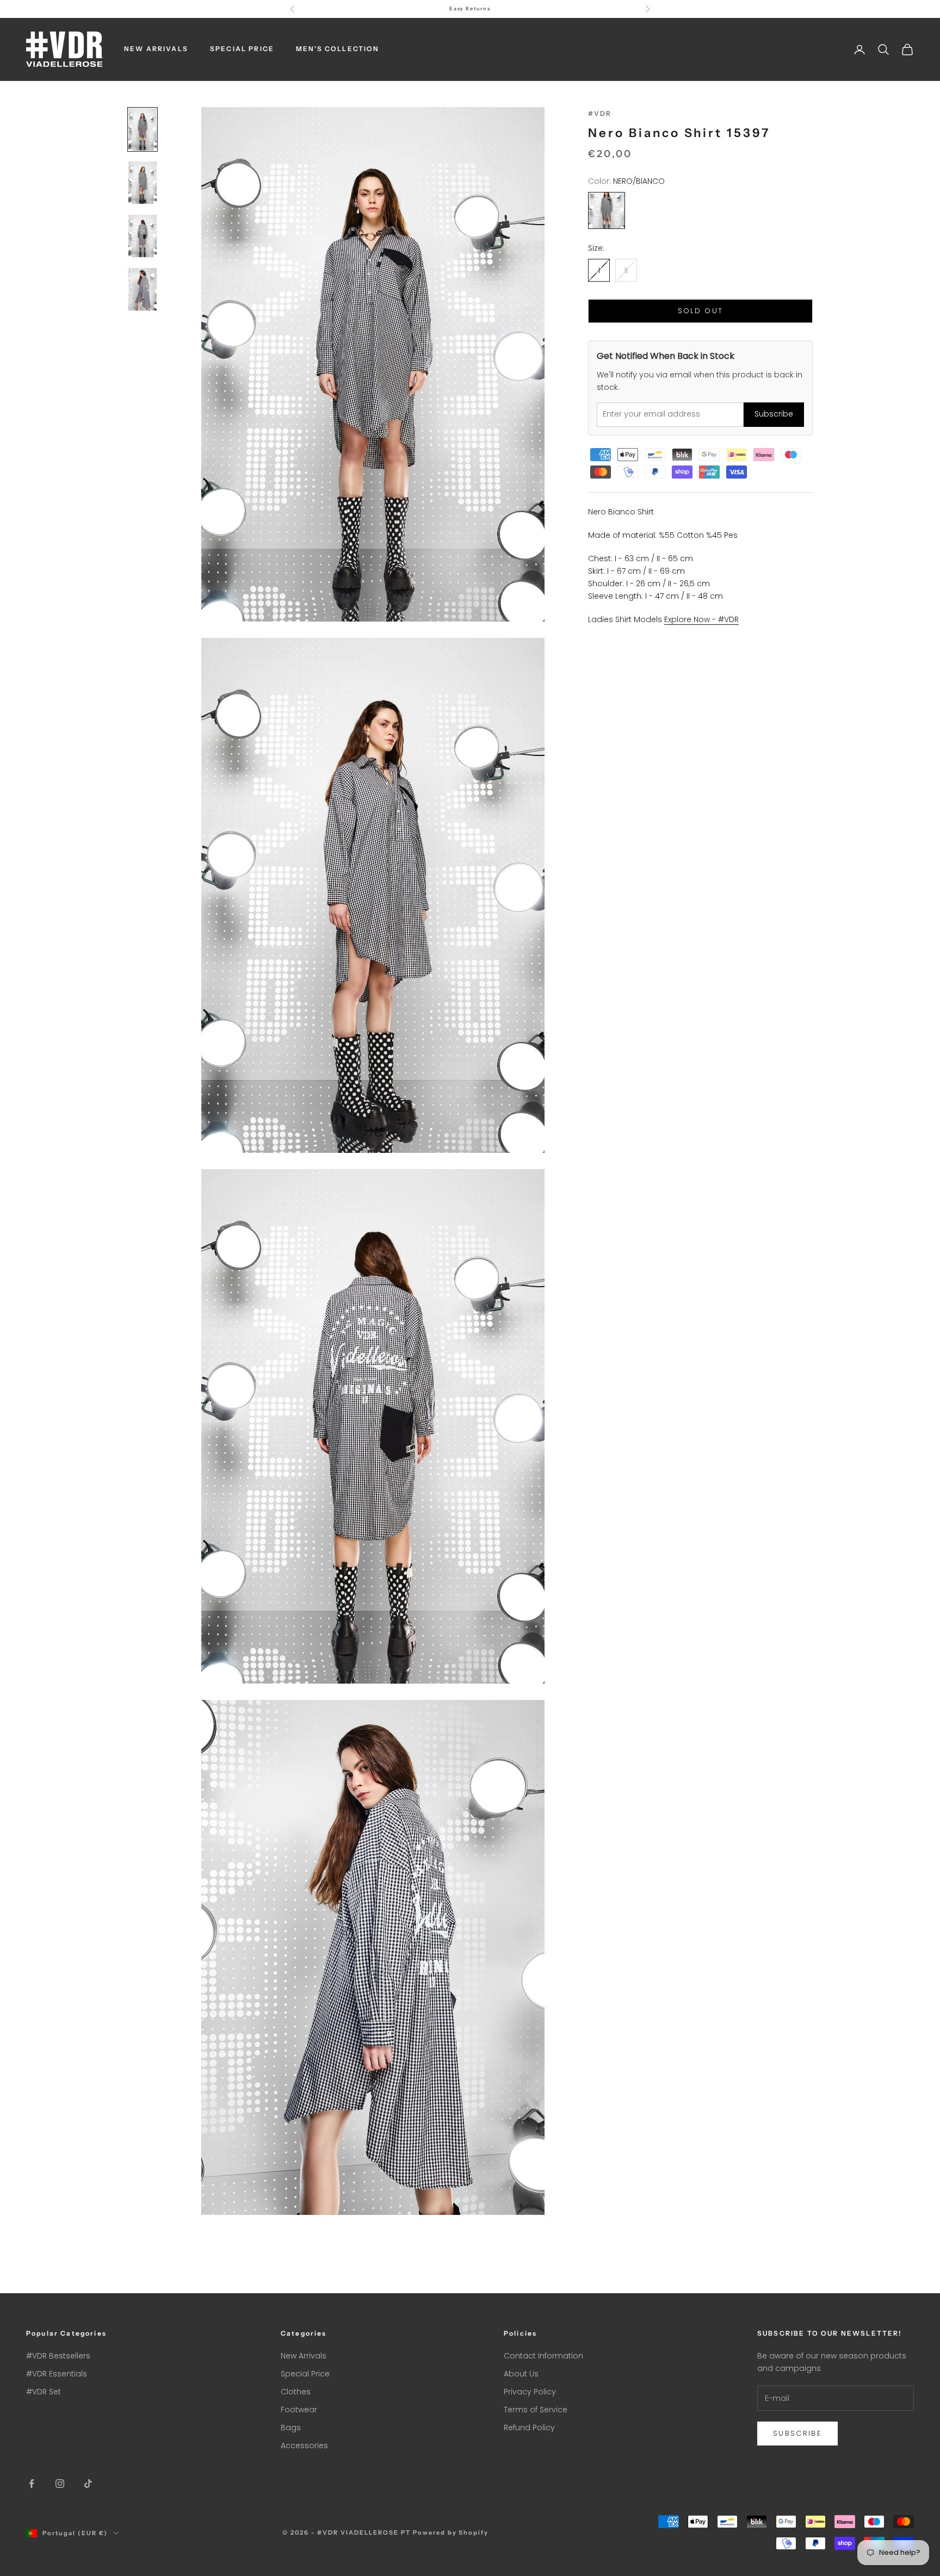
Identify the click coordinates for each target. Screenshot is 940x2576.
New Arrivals (304, 2356)
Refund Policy (529, 2428)
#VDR (600, 113)
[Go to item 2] (143, 183)
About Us (521, 2374)
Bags (291, 2428)
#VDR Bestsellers (58, 2356)
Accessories (304, 2445)
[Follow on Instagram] (60, 2484)
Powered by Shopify (451, 2532)
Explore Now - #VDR (701, 619)
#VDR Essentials (57, 2374)
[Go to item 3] (143, 236)
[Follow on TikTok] (88, 2484)
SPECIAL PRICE (242, 49)
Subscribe (774, 414)
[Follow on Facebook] (32, 2484)
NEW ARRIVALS (156, 49)
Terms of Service (536, 2410)
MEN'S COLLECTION (338, 49)
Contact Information (543, 2356)
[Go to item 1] (143, 129)
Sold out (701, 311)
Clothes (296, 2392)
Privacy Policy (530, 2392)
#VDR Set (44, 2392)
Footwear (299, 2410)
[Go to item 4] (143, 289)
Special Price (305, 2374)
